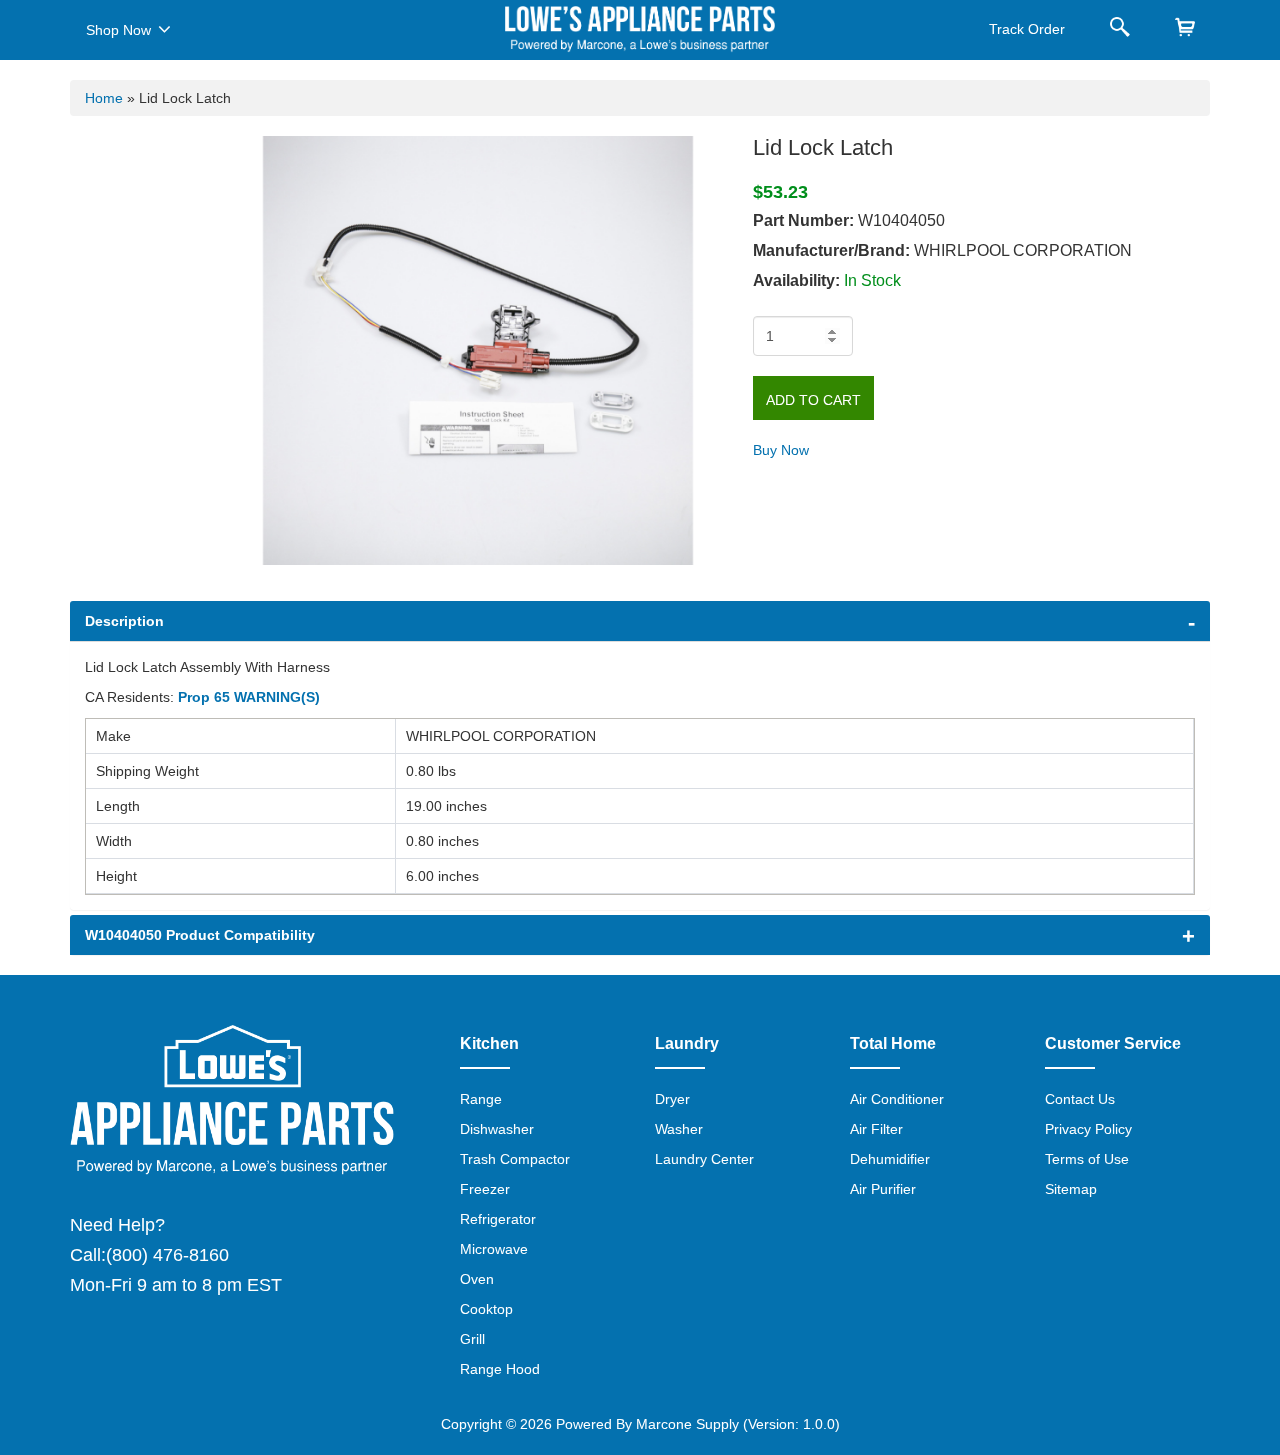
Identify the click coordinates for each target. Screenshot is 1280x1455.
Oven (477, 1279)
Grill (472, 1339)
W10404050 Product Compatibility (200, 935)
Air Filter (876, 1129)
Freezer (485, 1189)
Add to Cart (813, 400)
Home (104, 98)
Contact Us (1080, 1099)
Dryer (672, 1099)
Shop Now (118, 30)
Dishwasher (497, 1129)
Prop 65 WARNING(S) (249, 697)
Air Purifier (883, 1189)
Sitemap (1071, 1189)
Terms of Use (1087, 1159)
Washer (679, 1129)
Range (481, 1099)
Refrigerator (498, 1219)
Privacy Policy (1088, 1129)
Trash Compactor (515, 1159)
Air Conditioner (897, 1099)
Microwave (494, 1249)
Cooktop (486, 1309)
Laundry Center (704, 1159)
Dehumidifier (890, 1159)
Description (124, 621)
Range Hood (500, 1369)
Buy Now (781, 450)
